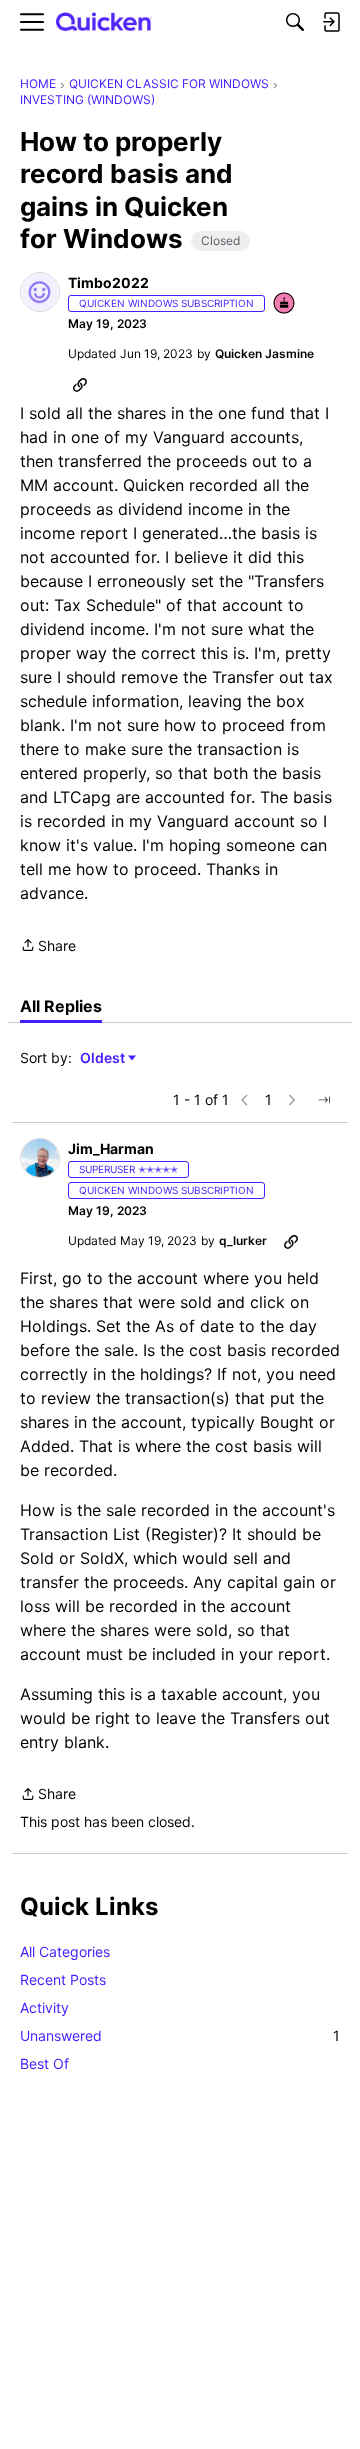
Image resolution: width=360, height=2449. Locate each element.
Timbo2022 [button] (108, 282)
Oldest (104, 1058)
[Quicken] (104, 22)
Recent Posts (63, 1979)
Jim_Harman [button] (111, 1148)
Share (48, 947)
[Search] (295, 22)
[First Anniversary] (285, 304)
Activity (44, 2007)
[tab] (61, 1006)
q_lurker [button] (243, 1240)
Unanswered (180, 2035)
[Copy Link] (80, 384)
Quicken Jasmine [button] (264, 353)
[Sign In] (331, 22)
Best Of (44, 2063)
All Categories (65, 1951)
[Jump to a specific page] (324, 1100)
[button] (40, 292)
